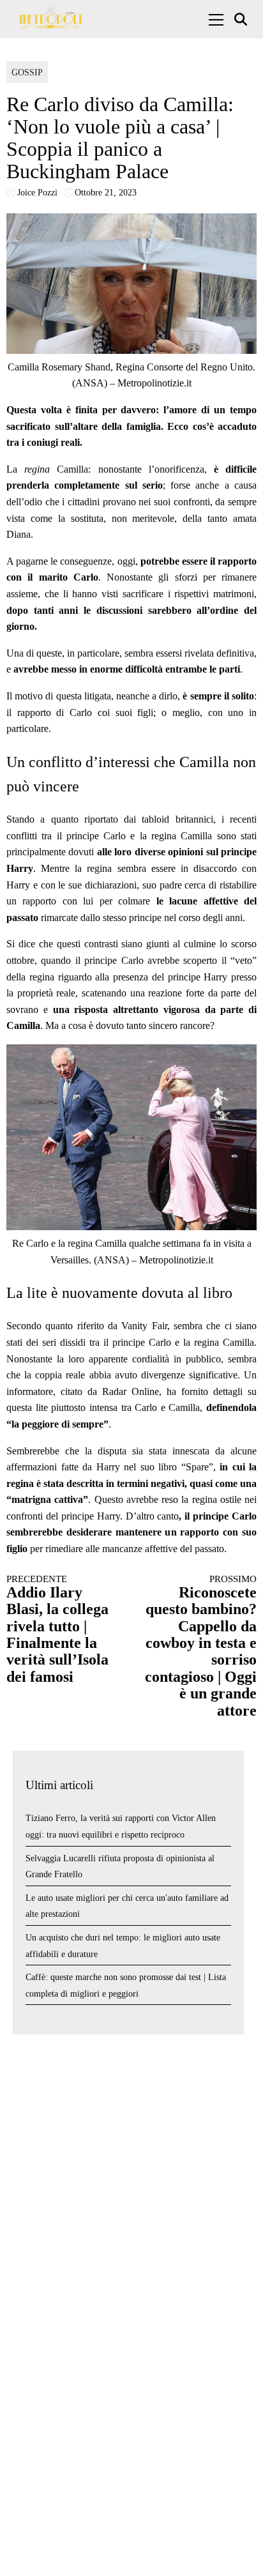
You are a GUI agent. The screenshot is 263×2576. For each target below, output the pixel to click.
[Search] (242, 19)
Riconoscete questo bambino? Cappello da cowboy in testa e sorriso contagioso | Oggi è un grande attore (201, 1646)
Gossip (27, 72)
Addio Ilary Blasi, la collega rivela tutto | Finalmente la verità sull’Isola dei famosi (57, 1629)
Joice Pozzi (37, 193)
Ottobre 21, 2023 (106, 193)
